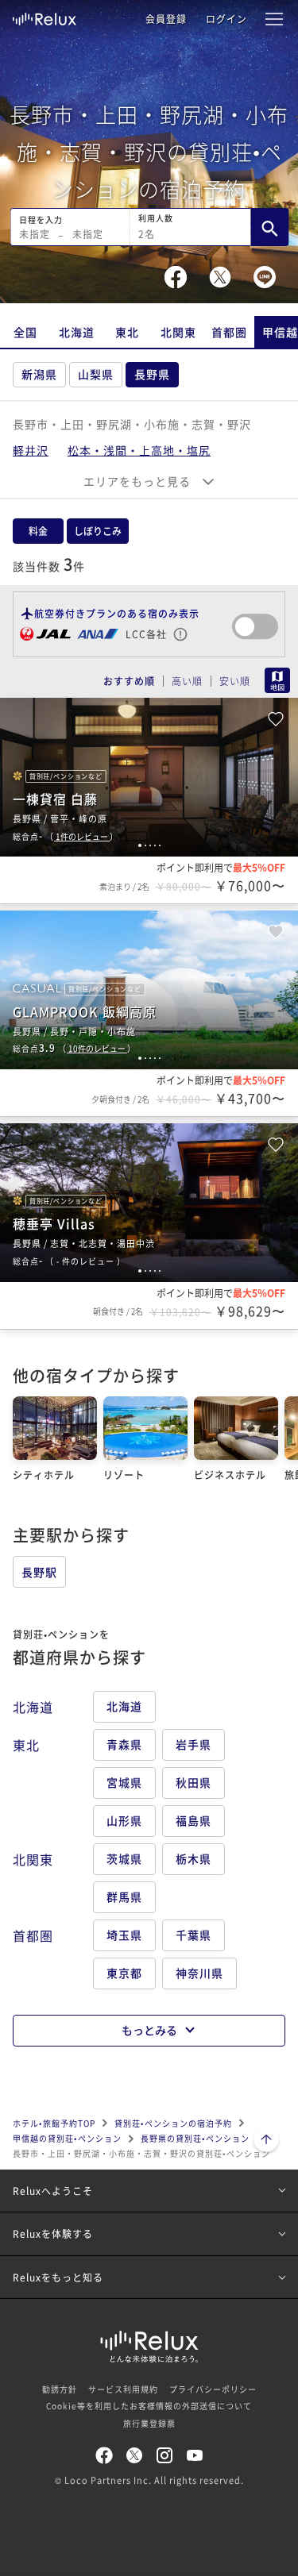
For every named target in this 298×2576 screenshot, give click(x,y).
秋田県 (194, 1782)
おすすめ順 (129, 681)
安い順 (235, 681)
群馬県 (124, 1896)
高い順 (187, 681)
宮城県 (124, 1782)
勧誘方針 (60, 2389)
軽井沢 (31, 450)
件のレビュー (83, 836)
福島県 (194, 1820)
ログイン (226, 19)
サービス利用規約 (123, 2389)
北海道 (77, 332)
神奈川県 (199, 1973)
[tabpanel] (149, 777)
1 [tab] (140, 845)
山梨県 (96, 374)
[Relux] (45, 15)
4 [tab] (155, 845)
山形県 (124, 1820)
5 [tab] (160, 845)
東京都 (124, 1973)
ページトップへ (266, 2141)
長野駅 (39, 1572)
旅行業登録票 (149, 2423)
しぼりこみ (98, 531)
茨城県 (124, 1858)
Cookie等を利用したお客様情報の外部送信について (149, 2406)
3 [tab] (150, 845)
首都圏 (229, 332)
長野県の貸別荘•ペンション (195, 2138)
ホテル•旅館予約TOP (54, 2123)
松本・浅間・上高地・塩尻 (139, 450)
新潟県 (39, 374)
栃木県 (194, 1858)
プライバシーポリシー (213, 2389)
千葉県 (194, 1935)
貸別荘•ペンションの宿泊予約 (173, 2123)
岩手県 (194, 1744)
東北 (127, 332)
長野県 (152, 374)
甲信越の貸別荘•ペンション (67, 2138)
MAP (277, 680)
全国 (25, 332)
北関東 (178, 332)
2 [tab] (145, 845)
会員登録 (166, 19)
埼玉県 (124, 1935)
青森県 (124, 1744)
